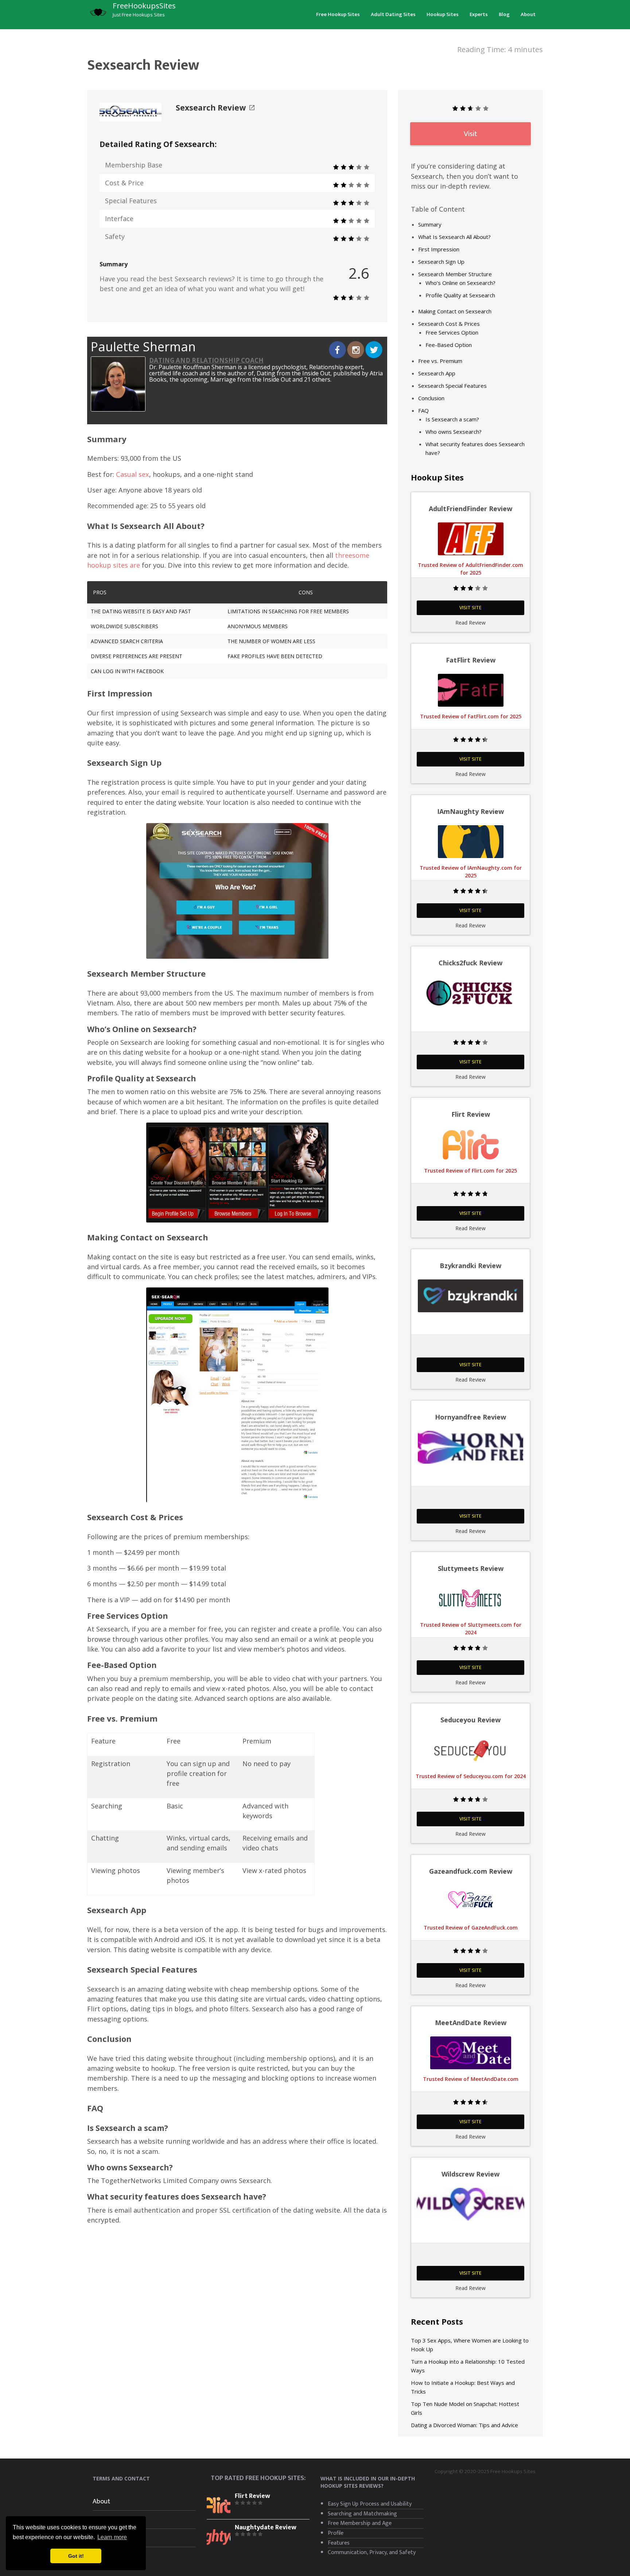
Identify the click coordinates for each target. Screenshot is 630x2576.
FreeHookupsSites (144, 5)
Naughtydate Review (266, 2527)
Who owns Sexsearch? (454, 432)
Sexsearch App (437, 373)
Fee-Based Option (449, 345)
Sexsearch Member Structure (455, 274)
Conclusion (431, 398)
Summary (430, 224)
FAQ (423, 410)
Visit (470, 134)
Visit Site (470, 608)
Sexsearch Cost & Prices (449, 324)
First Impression (439, 249)
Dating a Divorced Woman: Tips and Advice (464, 2425)
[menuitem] (338, 14)
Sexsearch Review (211, 108)
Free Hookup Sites (338, 14)
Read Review (470, 623)
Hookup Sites (443, 14)
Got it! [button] (76, 2556)
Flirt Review (252, 2496)
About (528, 14)
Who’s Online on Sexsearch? (460, 283)
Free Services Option (452, 332)
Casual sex (133, 474)
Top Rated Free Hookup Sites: (258, 2478)
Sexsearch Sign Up (441, 262)
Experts (479, 14)
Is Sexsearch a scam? (452, 419)
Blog (504, 14)
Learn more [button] (112, 2537)
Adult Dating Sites (393, 14)
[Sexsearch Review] (131, 111)
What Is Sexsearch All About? (454, 237)
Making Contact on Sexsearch (455, 311)
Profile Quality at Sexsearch (460, 295)
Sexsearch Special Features (452, 386)
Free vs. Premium (440, 361)
